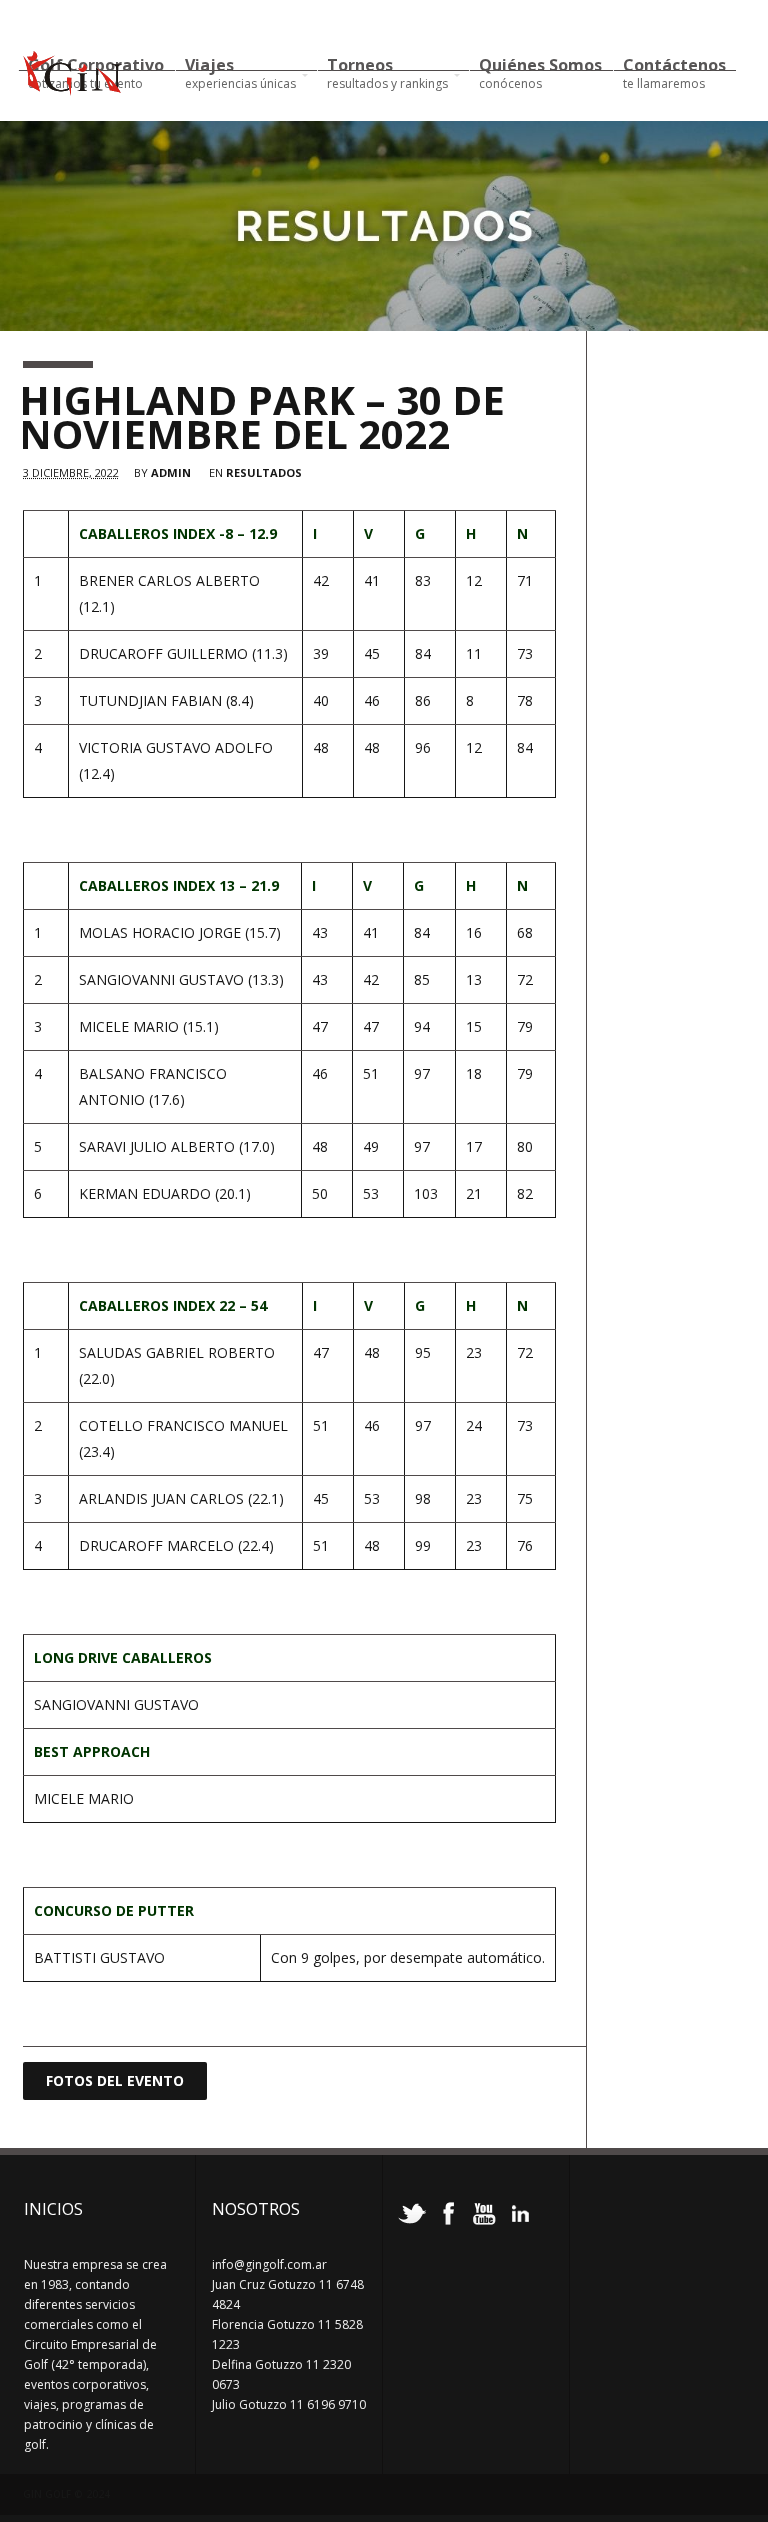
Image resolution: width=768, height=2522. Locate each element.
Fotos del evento (115, 2080)
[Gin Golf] (72, 87)
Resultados (264, 472)
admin (171, 472)
